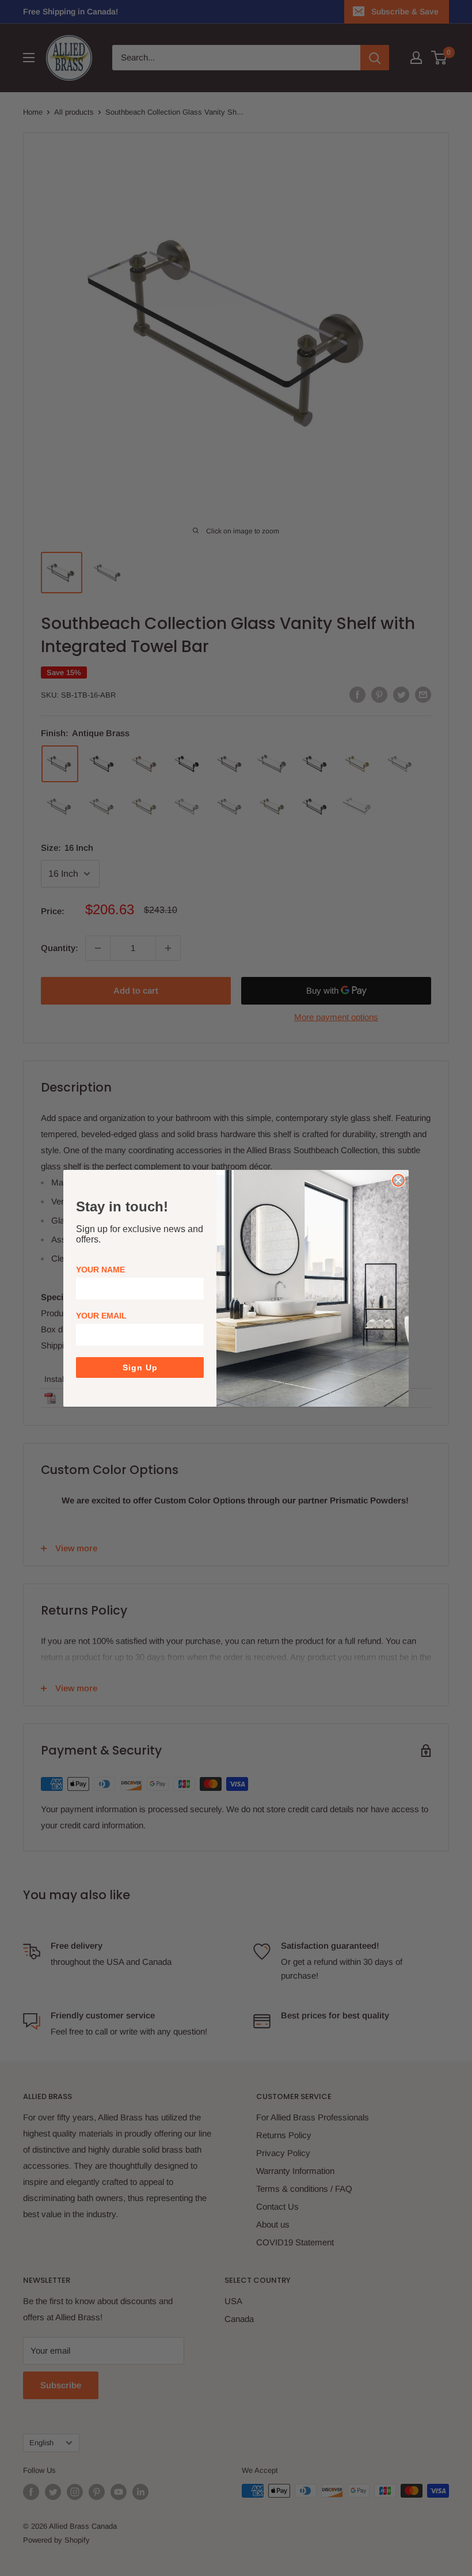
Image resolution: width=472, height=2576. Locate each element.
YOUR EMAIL (101, 1316)
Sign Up (140, 1367)
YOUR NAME (100, 1270)
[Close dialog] (398, 1180)
